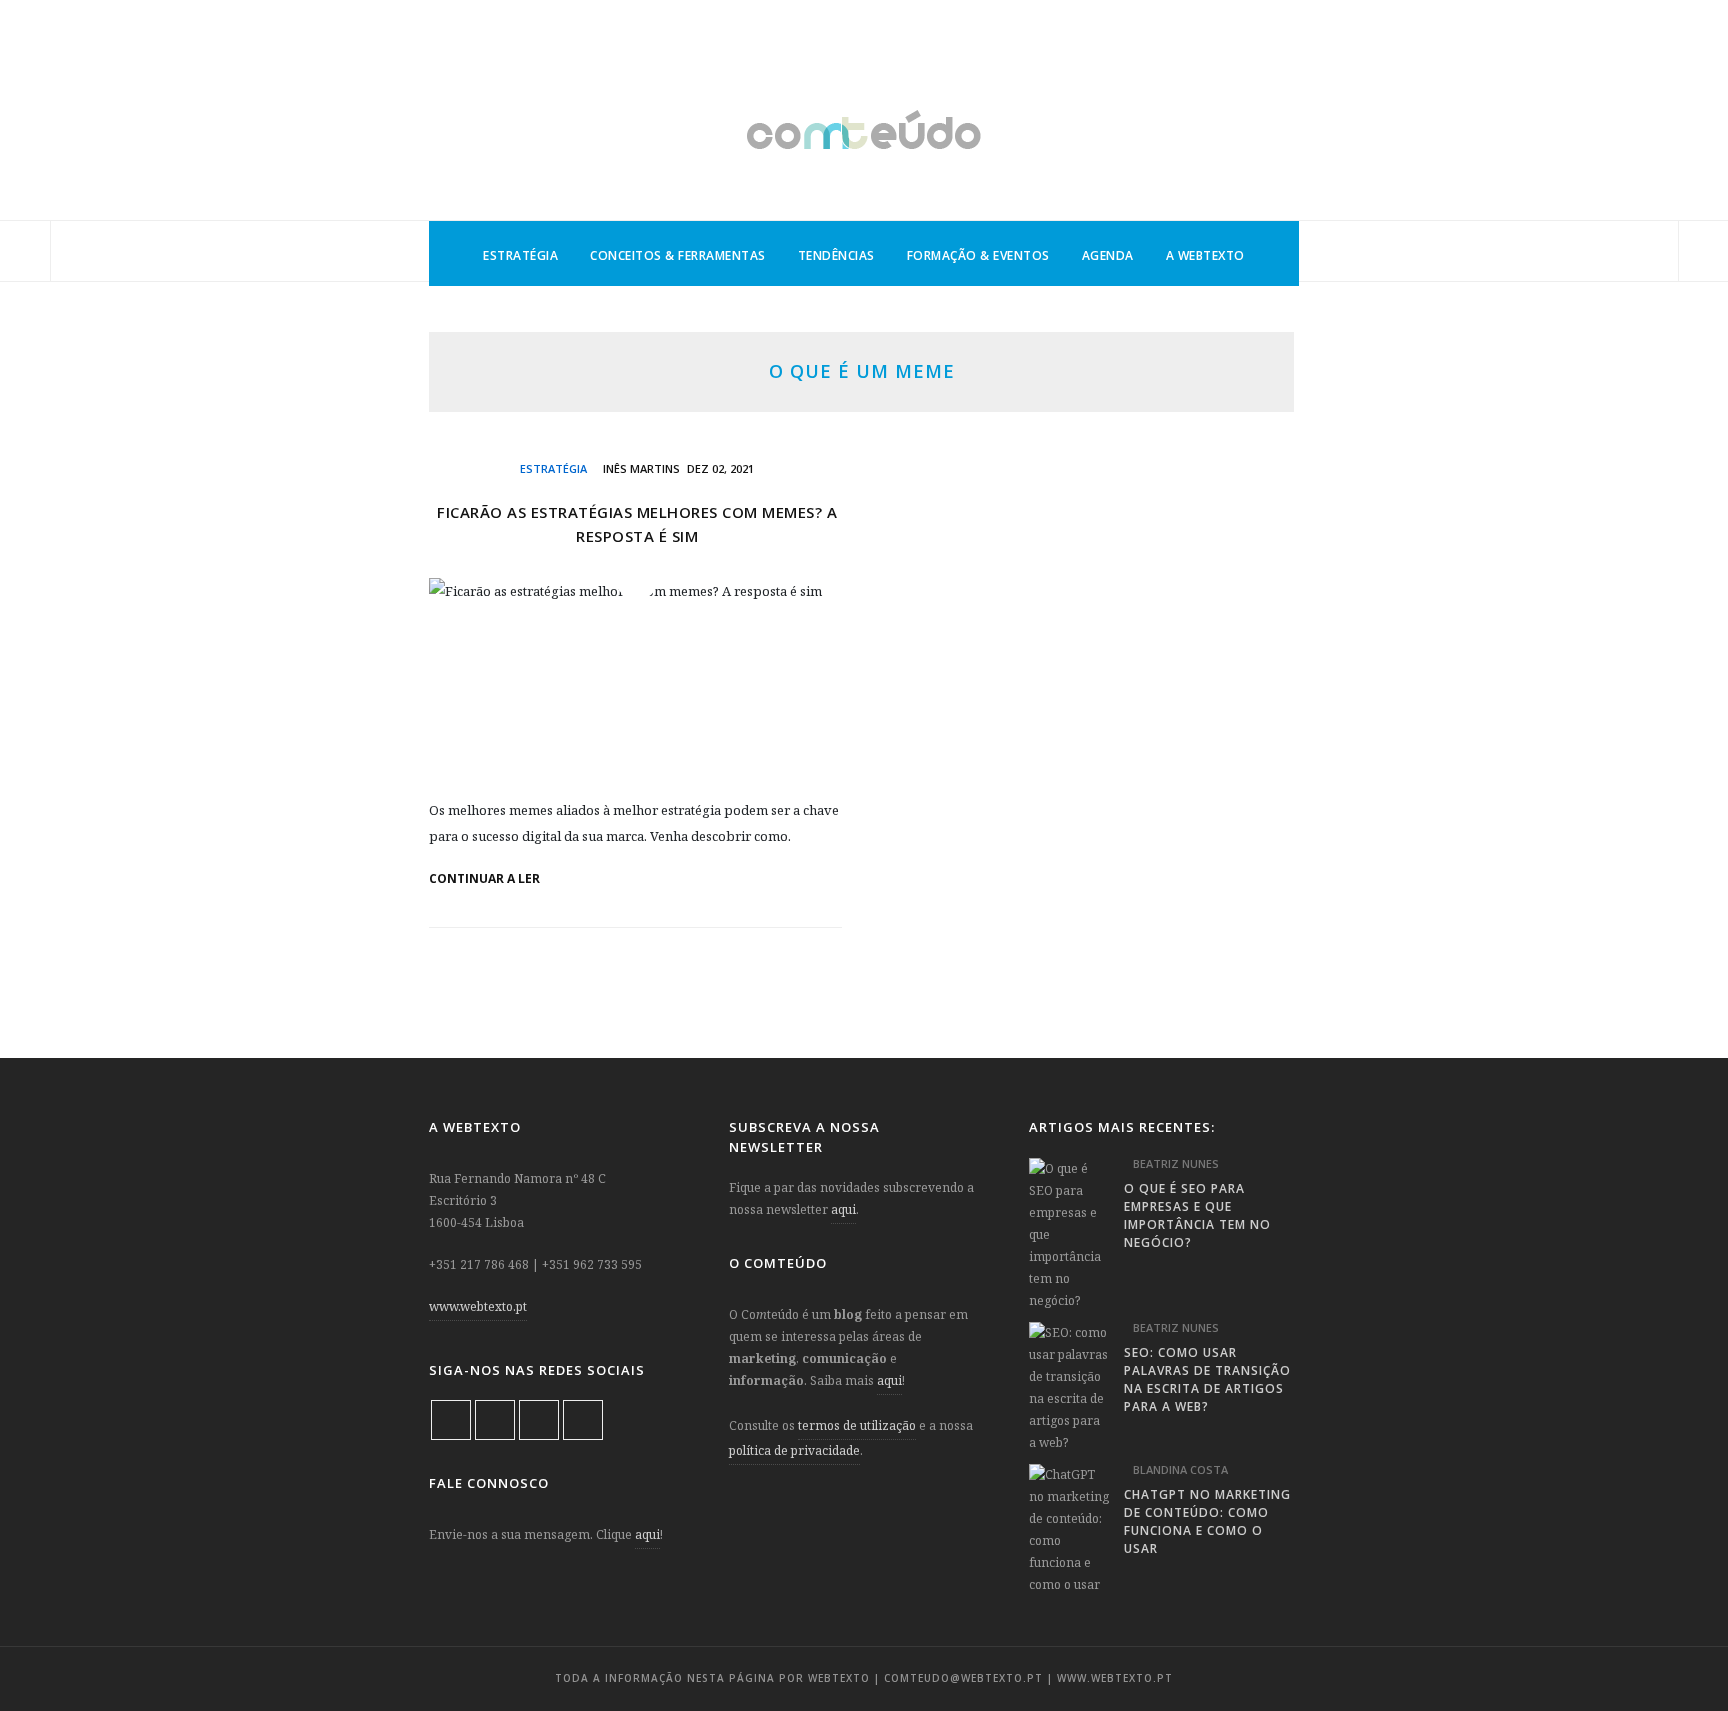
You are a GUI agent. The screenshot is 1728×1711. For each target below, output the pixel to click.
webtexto (839, 1678)
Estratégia (520, 255)
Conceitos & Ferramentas (678, 255)
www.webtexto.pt (478, 1306)
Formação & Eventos (978, 255)
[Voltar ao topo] (1678, 1647)
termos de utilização (857, 1425)
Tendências (836, 255)
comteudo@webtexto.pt (963, 1678)
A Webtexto (1205, 255)
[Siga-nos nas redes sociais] (25, 252)
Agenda (1108, 255)
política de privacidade (794, 1450)
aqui (647, 1534)
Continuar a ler (486, 879)
